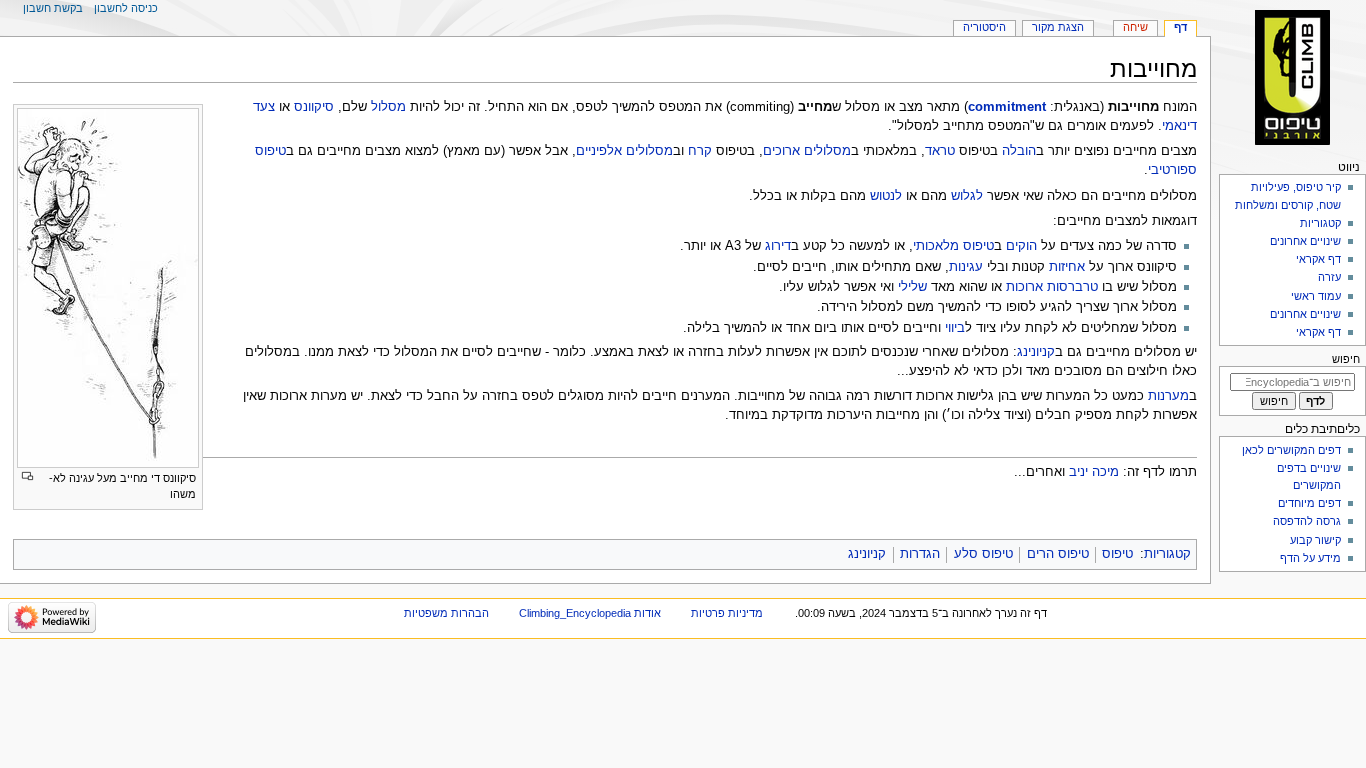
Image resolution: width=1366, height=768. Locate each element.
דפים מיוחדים (1309, 503)
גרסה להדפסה (1307, 521)
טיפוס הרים (1058, 554)
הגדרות (920, 554)
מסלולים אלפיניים (624, 151)
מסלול (388, 107)
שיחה (1135, 27)
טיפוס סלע (983, 554)
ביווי (955, 328)
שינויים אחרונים (1305, 241)
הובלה (1019, 151)
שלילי (912, 287)
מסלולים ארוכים (807, 151)
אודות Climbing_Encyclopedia (590, 613)
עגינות (966, 267)
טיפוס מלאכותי (953, 246)
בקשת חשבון (53, 8)
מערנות (1168, 396)
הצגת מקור (1058, 27)
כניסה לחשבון (126, 8)
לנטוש (886, 196)
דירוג (778, 246)
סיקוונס (314, 107)
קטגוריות (1167, 554)
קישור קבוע (1315, 540)
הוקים (1021, 246)
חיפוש (1346, 359)
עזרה (1329, 277)
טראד (940, 151)
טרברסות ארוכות (1052, 287)
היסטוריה (984, 27)
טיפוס (1117, 554)
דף (1180, 27)
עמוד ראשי (1316, 296)
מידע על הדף (1310, 558)
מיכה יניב (1094, 472)
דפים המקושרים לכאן (1291, 450)
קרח (700, 151)
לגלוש (967, 196)
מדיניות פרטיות (727, 613)
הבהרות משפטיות (446, 613)
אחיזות (1067, 267)
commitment (1007, 107)
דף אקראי (1318, 259)
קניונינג (1036, 352)
